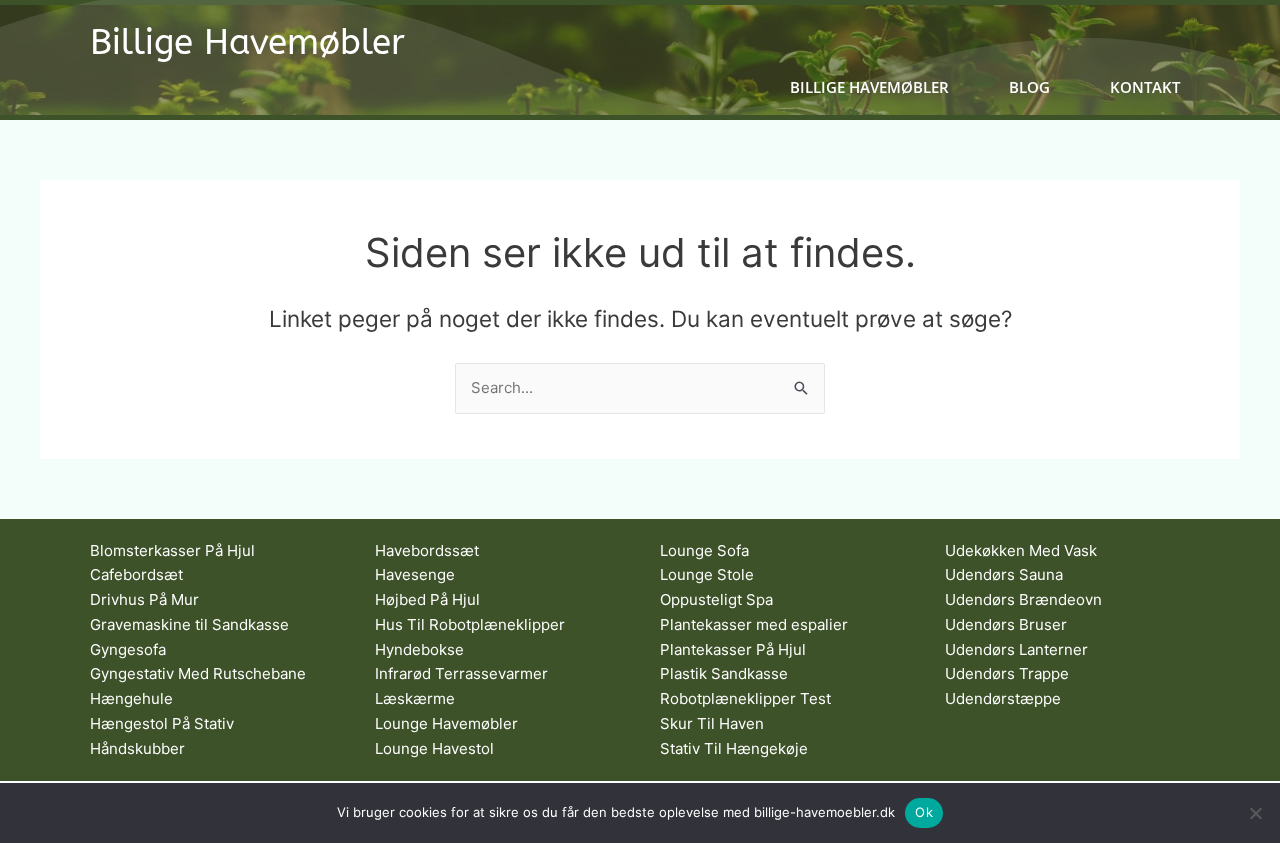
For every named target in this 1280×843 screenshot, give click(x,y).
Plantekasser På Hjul (733, 649)
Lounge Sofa (704, 550)
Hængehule (131, 698)
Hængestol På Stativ (162, 723)
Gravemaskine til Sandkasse (189, 624)
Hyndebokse (419, 649)
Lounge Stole (707, 574)
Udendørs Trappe (1007, 673)
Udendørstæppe (1003, 698)
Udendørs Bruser (1006, 624)
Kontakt (1145, 87)
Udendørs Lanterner (1016, 649)
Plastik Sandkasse (724, 673)
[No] (1255, 813)
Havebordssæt (427, 550)
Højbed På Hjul (427, 599)
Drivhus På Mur (144, 599)
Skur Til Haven (712, 723)
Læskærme (415, 698)
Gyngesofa (128, 649)
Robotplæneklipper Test (745, 698)
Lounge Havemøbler (446, 723)
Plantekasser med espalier (754, 624)
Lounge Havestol (434, 748)
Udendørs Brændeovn (1023, 599)
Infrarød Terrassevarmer (461, 673)
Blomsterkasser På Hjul (172, 550)
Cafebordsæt (136, 574)
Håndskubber (137, 748)
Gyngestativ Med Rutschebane (198, 673)
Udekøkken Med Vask (1021, 550)
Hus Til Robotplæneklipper (470, 624)
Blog (1029, 87)
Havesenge (415, 574)
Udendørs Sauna (1004, 574)
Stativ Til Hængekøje (734, 748)
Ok (924, 812)
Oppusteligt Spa (716, 599)
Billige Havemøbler (247, 42)
